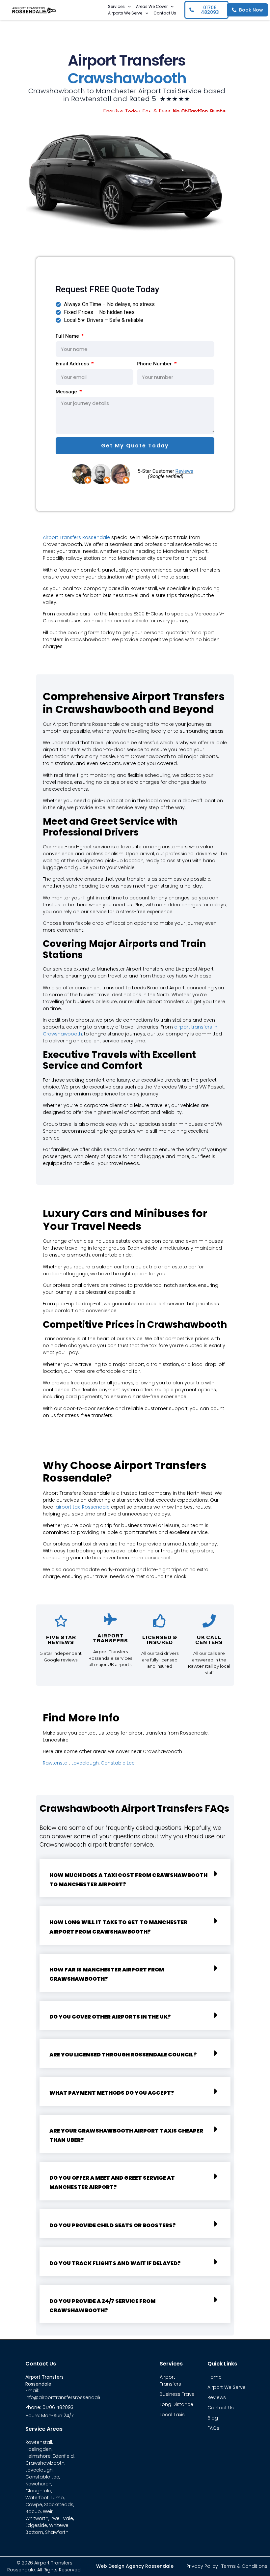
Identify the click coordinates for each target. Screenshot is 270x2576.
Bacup (33, 2511)
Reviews (184, 471)
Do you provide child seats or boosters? (113, 2225)
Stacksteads (59, 2505)
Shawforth (57, 2532)
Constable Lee (118, 1763)
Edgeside (36, 2525)
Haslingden (39, 2449)
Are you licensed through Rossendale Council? (123, 2055)
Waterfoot (37, 2498)
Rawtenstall (56, 1763)
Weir (48, 2511)
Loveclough (85, 1763)
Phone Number (155, 364)
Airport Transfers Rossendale (76, 537)
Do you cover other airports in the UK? (110, 2017)
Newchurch (38, 2484)
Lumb (57, 2498)
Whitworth (37, 2518)
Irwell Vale (62, 2518)
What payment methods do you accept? (112, 2093)
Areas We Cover (152, 6)
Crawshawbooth (45, 2463)
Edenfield (63, 2456)
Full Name (68, 336)
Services (116, 6)
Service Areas (44, 2429)
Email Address (73, 364)
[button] (135, 1878)
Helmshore (38, 2456)
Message (67, 392)
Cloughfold (38, 2491)
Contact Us (165, 13)
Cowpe (34, 2505)
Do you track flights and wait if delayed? (115, 2263)
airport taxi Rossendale (83, 1507)
